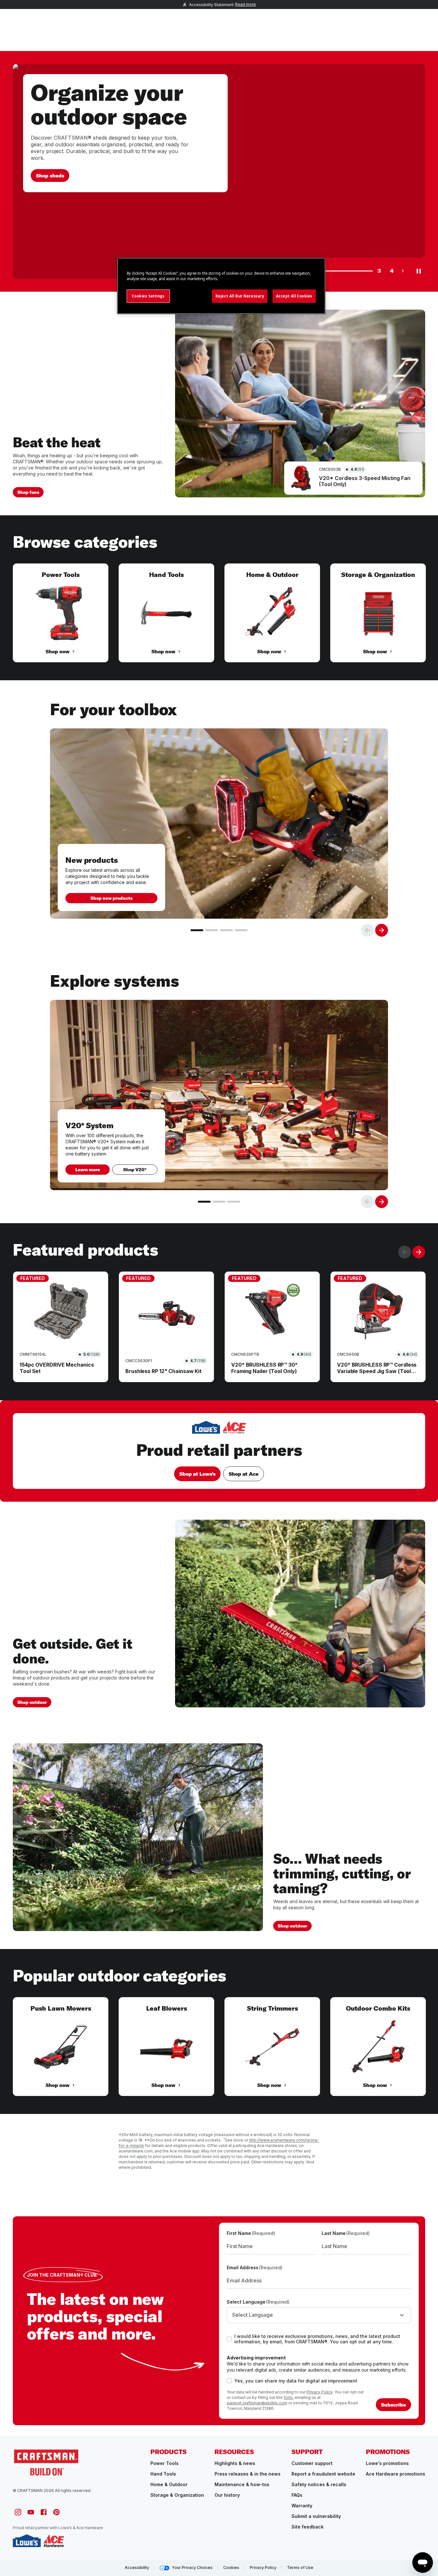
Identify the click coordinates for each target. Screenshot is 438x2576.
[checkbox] (229, 2339)
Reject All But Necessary (240, 296)
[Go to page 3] (226, 930)
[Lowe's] (27, 2541)
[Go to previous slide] (367, 930)
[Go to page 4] (241, 930)
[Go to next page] (403, 271)
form (288, 2397)
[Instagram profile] (18, 2512)
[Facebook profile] (44, 2512)
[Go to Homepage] (46, 2462)
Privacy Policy (320, 2392)
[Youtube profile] (31, 2512)
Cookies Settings (148, 296)
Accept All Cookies (294, 296)
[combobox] (319, 2315)
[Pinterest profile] (56, 2512)
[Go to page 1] (197, 930)
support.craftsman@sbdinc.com (257, 2403)
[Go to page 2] (212, 930)
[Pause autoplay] (419, 271)
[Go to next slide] (382, 930)
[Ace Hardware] (54, 2541)
